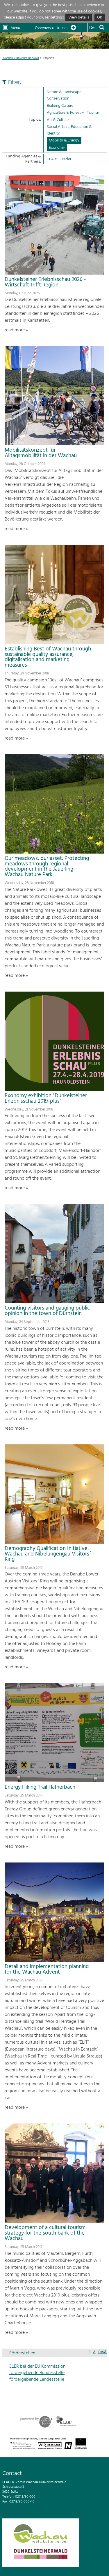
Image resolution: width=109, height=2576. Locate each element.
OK (100, 18)
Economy (57, 148)
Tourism (94, 113)
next (102, 2352)
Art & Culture (58, 120)
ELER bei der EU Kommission (37, 2367)
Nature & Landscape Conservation (64, 95)
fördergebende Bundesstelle (37, 2373)
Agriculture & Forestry (65, 113)
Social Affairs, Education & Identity (69, 130)
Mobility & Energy (64, 140)
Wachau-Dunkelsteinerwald (21, 58)
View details (79, 18)
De (92, 28)
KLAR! (52, 159)
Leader (65, 159)
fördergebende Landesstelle (37, 2380)
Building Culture (60, 106)
